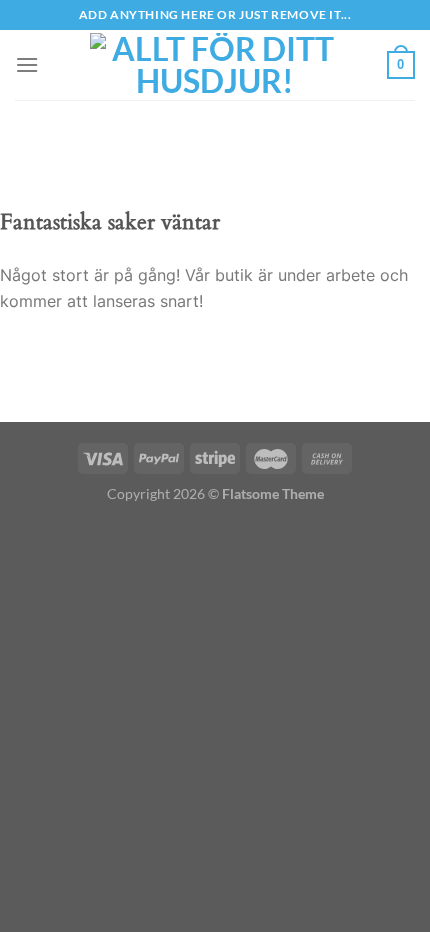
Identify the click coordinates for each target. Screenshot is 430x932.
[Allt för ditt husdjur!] (215, 65)
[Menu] (27, 64)
